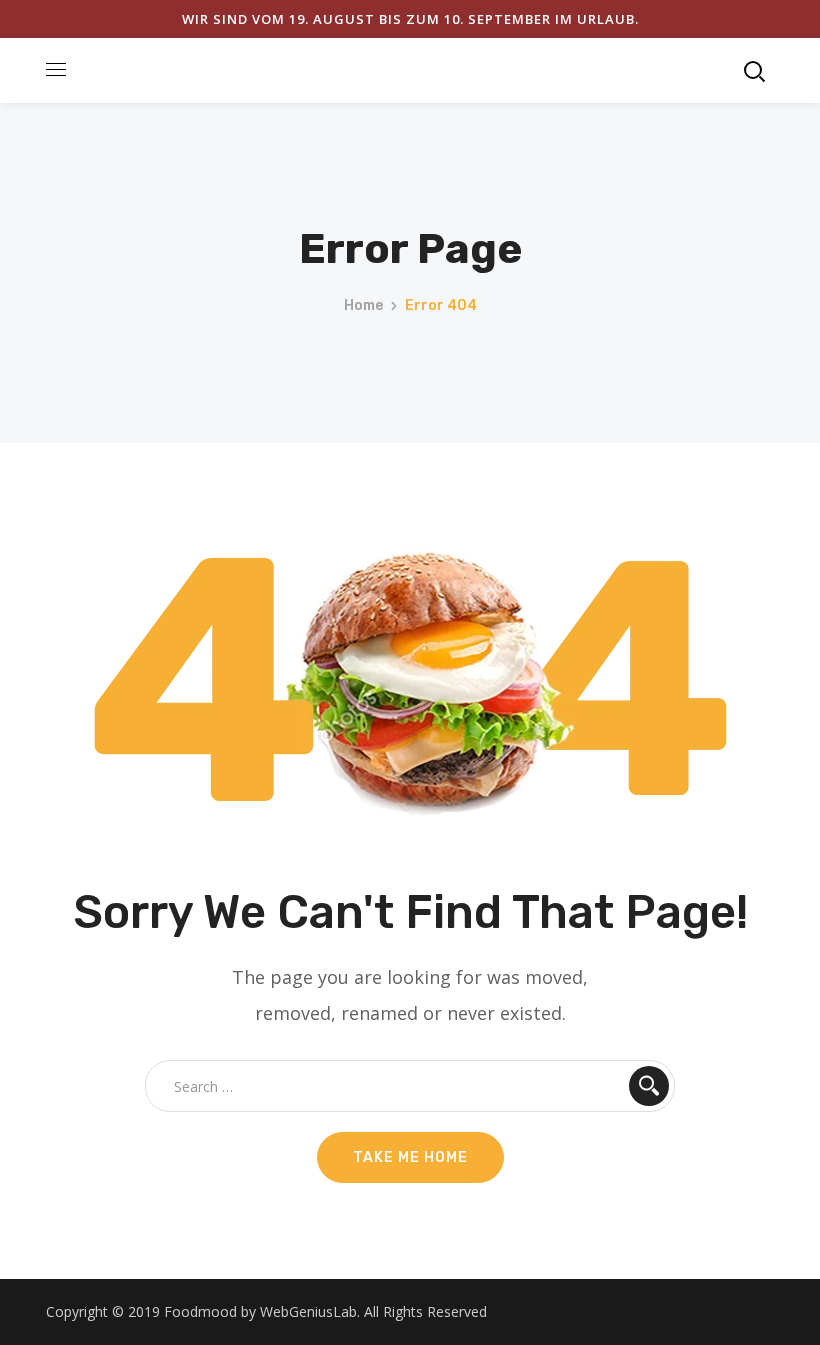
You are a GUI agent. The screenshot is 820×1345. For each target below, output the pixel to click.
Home (363, 305)
